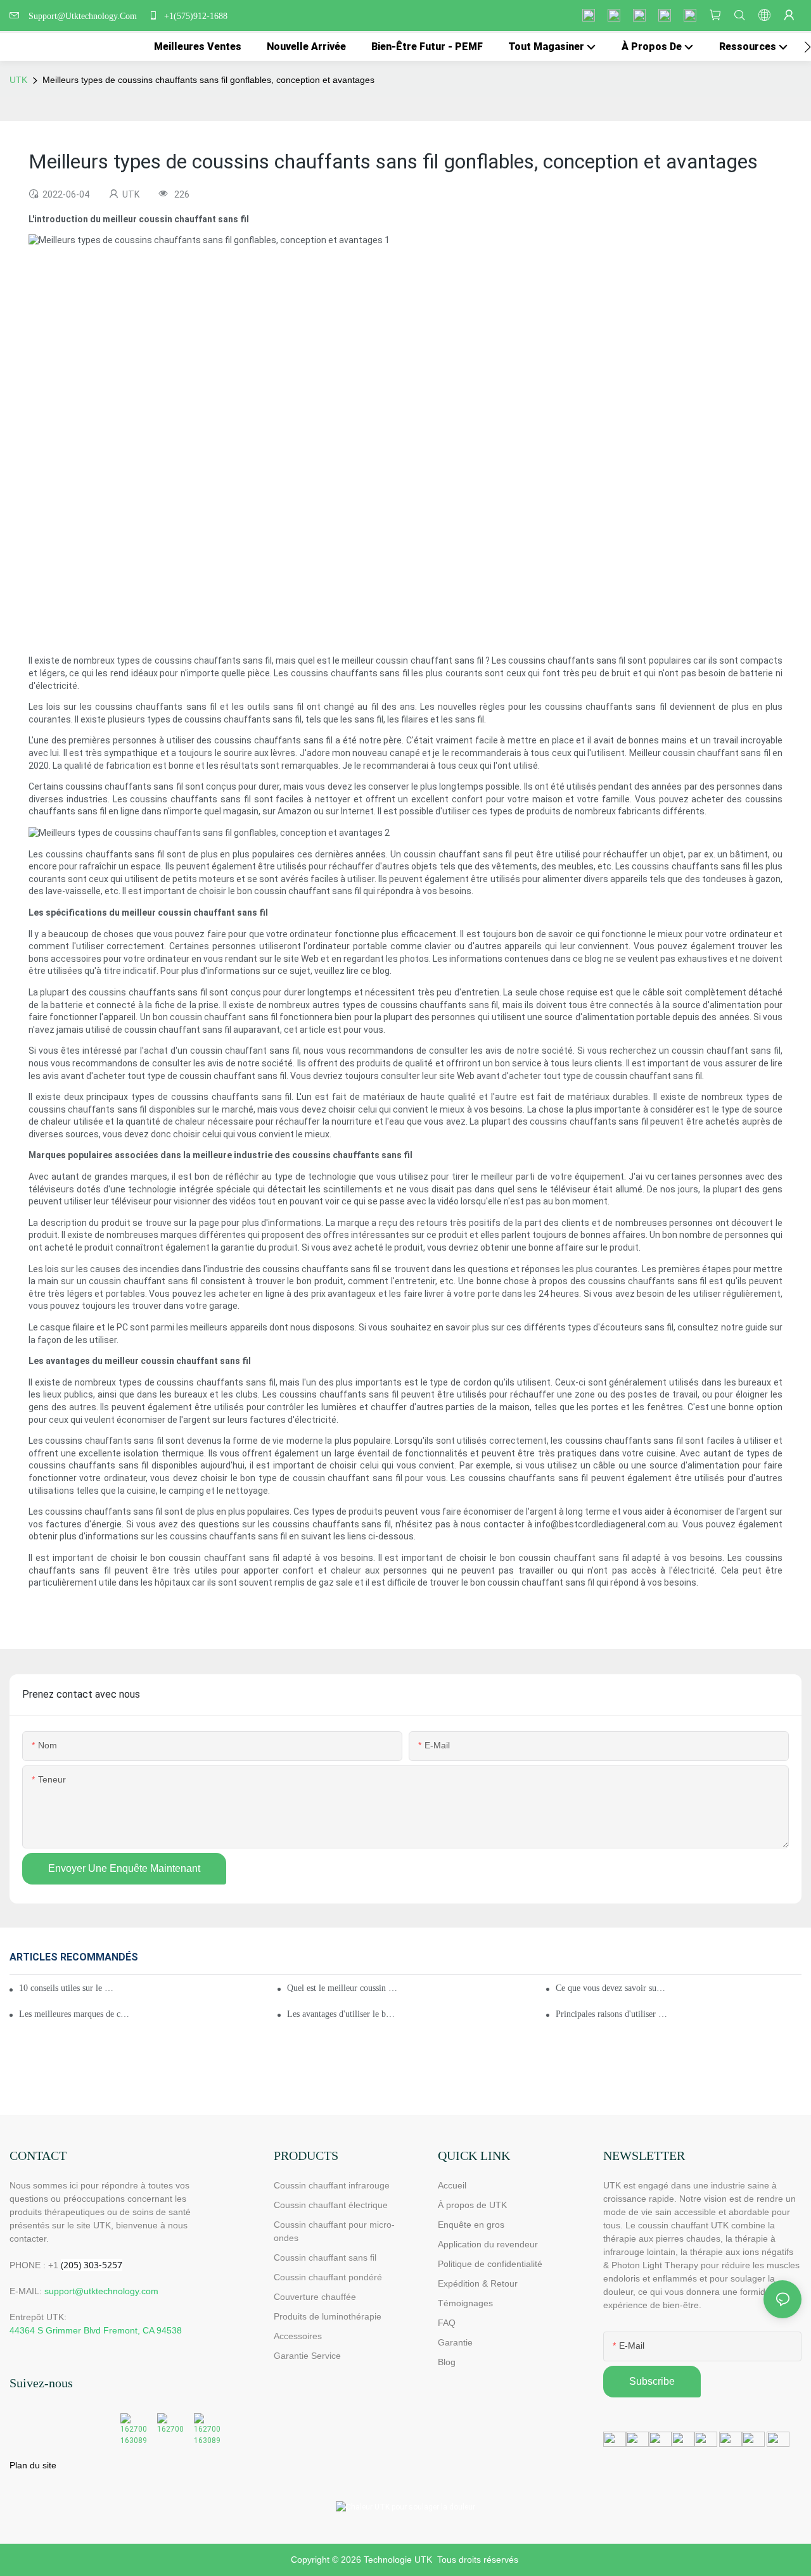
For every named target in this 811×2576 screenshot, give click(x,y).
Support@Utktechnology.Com (85, 16)
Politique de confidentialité (490, 2264)
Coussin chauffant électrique (331, 2205)
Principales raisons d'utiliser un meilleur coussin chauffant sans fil (611, 2014)
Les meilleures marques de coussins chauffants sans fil (75, 2014)
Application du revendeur (488, 2244)
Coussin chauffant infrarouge (332, 2185)
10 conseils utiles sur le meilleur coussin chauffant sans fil (69, 1988)
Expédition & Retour (478, 2283)
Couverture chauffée (315, 2297)
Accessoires (298, 2336)
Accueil (452, 2185)
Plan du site (33, 2465)
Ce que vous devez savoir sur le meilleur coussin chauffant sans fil (611, 1988)
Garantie (455, 2342)
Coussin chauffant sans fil (325, 2257)
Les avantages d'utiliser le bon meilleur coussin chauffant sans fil (343, 2014)
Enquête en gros (471, 2225)
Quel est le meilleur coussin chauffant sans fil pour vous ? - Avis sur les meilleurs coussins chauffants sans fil (343, 1988)
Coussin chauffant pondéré (328, 2277)
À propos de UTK (472, 2205)
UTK (18, 80)
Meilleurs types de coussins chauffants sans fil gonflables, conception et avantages (208, 80)
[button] (808, 47)
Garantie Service (309, 2356)
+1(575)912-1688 (195, 16)
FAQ (447, 2323)
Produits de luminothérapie (328, 2316)
